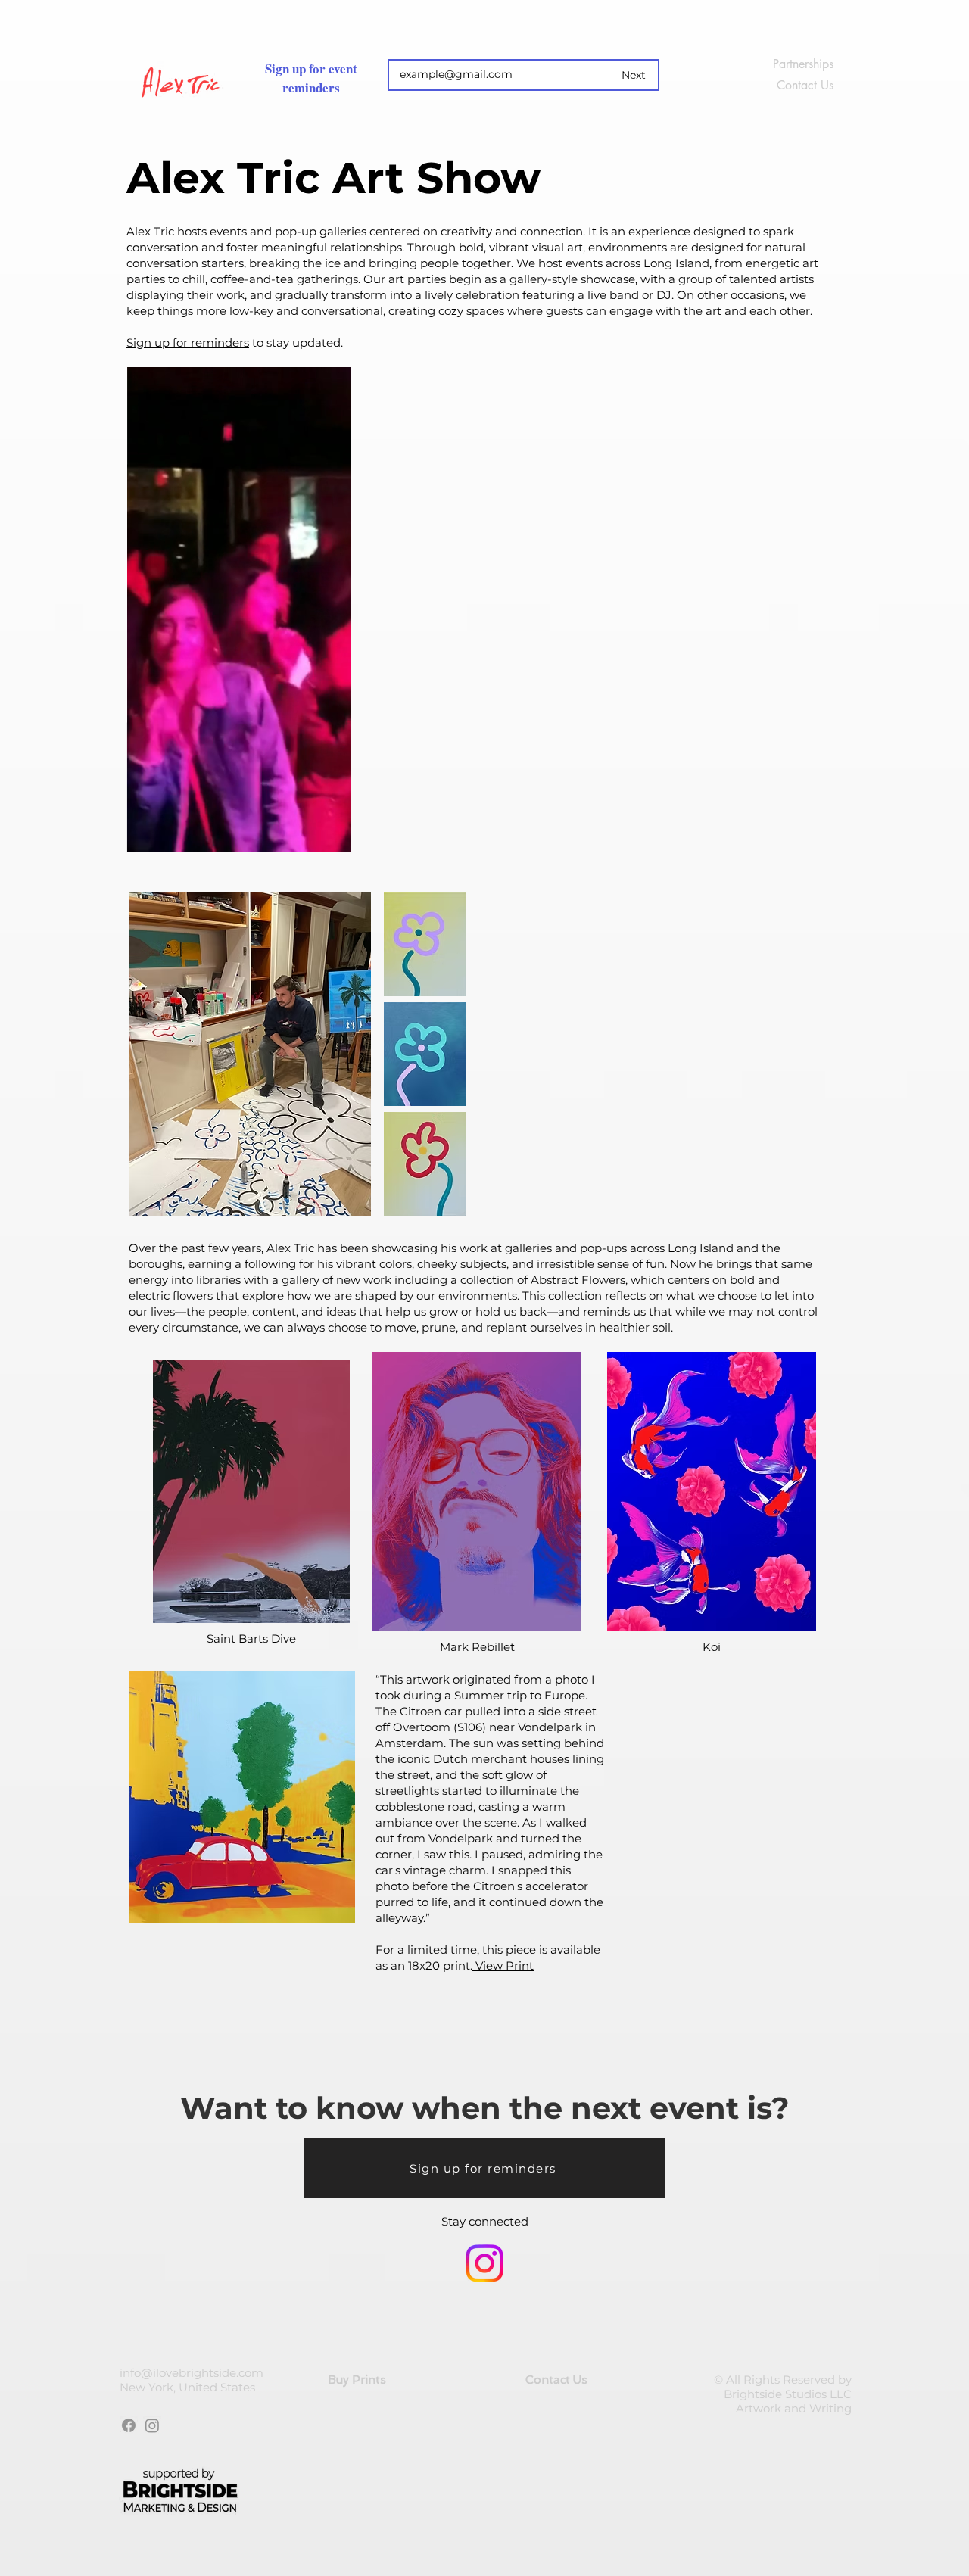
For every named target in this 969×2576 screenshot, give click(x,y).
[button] (332, 835)
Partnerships (803, 64)
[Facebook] (129, 2425)
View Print (503, 1965)
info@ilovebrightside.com (192, 2373)
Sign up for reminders (188, 343)
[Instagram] (484, 2263)
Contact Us (805, 85)
